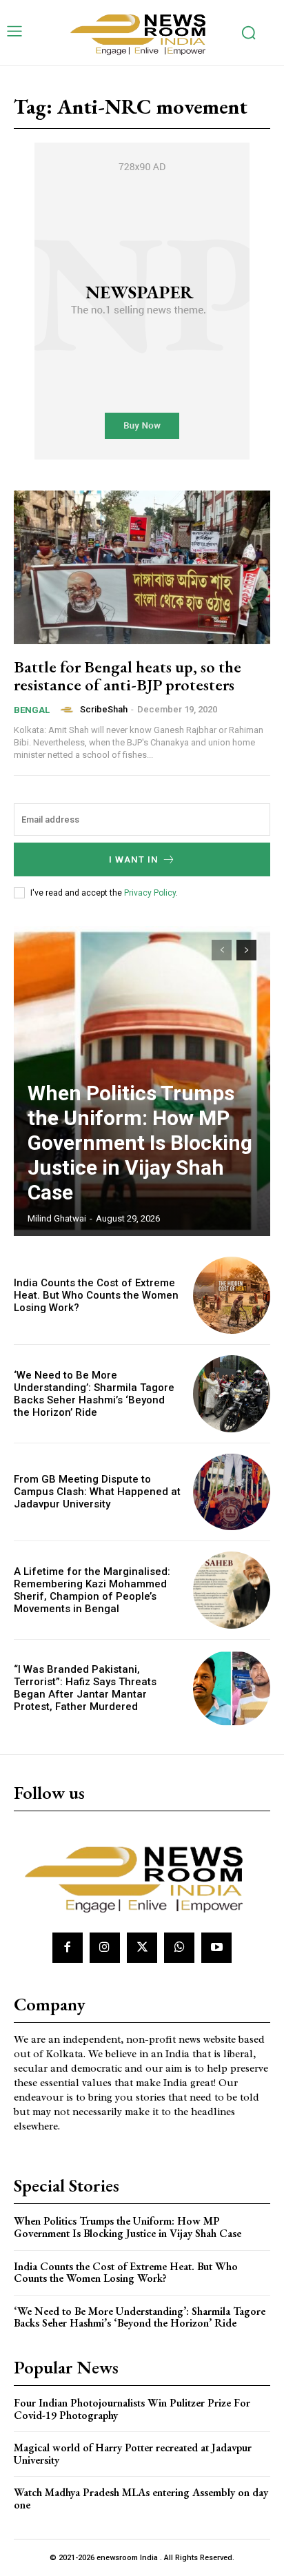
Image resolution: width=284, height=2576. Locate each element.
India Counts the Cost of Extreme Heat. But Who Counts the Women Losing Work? (96, 1295)
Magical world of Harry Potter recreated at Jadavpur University (133, 2454)
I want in (134, 859)
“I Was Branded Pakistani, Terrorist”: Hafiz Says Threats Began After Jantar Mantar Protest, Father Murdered (85, 1688)
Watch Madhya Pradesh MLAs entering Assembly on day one (141, 2498)
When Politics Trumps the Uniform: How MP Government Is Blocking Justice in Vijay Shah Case (140, 1143)
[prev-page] (222, 950)
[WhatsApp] (179, 1948)
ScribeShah (104, 709)
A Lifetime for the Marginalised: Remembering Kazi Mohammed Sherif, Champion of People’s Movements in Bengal (92, 1590)
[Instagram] (105, 1948)
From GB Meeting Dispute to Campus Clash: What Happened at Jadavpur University (97, 1492)
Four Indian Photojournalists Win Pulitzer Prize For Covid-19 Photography (132, 2409)
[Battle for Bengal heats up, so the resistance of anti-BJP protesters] (142, 567)
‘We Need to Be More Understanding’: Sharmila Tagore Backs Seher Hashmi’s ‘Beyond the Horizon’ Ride (94, 1394)
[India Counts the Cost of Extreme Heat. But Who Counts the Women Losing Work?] (232, 1295)
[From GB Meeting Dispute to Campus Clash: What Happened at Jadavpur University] (232, 1492)
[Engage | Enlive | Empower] (142, 33)
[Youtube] (216, 1948)
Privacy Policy (150, 893)
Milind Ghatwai (57, 1218)
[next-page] (246, 950)
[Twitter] (142, 1948)
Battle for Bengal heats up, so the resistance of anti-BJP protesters (128, 676)
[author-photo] (69, 710)
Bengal (32, 710)
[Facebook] (68, 1948)
